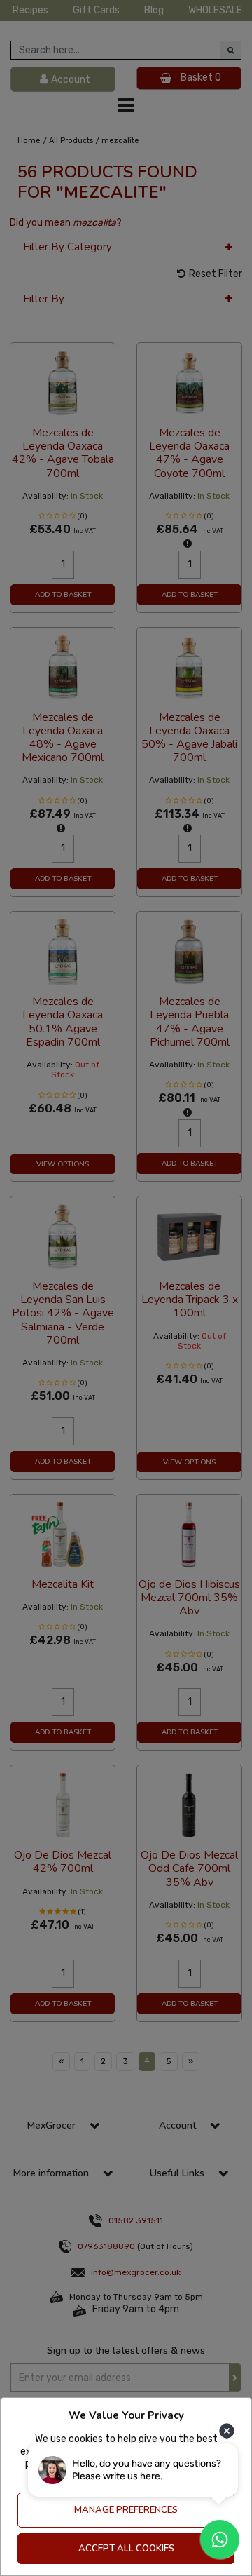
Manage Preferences (126, 2510)
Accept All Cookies (126, 2549)
